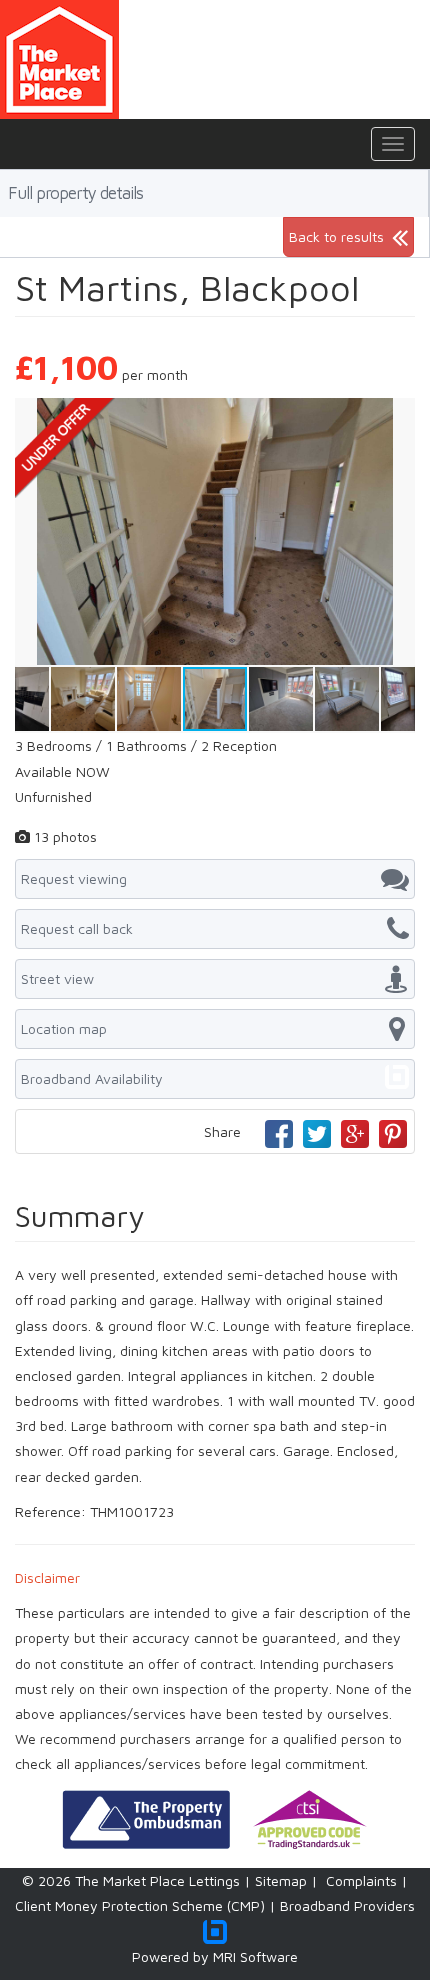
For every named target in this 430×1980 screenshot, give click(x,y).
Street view (57, 978)
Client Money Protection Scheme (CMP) (140, 1905)
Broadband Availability (92, 1078)
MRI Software (255, 1956)
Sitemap (281, 1880)
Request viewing (74, 878)
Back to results (336, 236)
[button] (397, 416)
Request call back (77, 928)
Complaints (361, 1880)
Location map (64, 1028)
